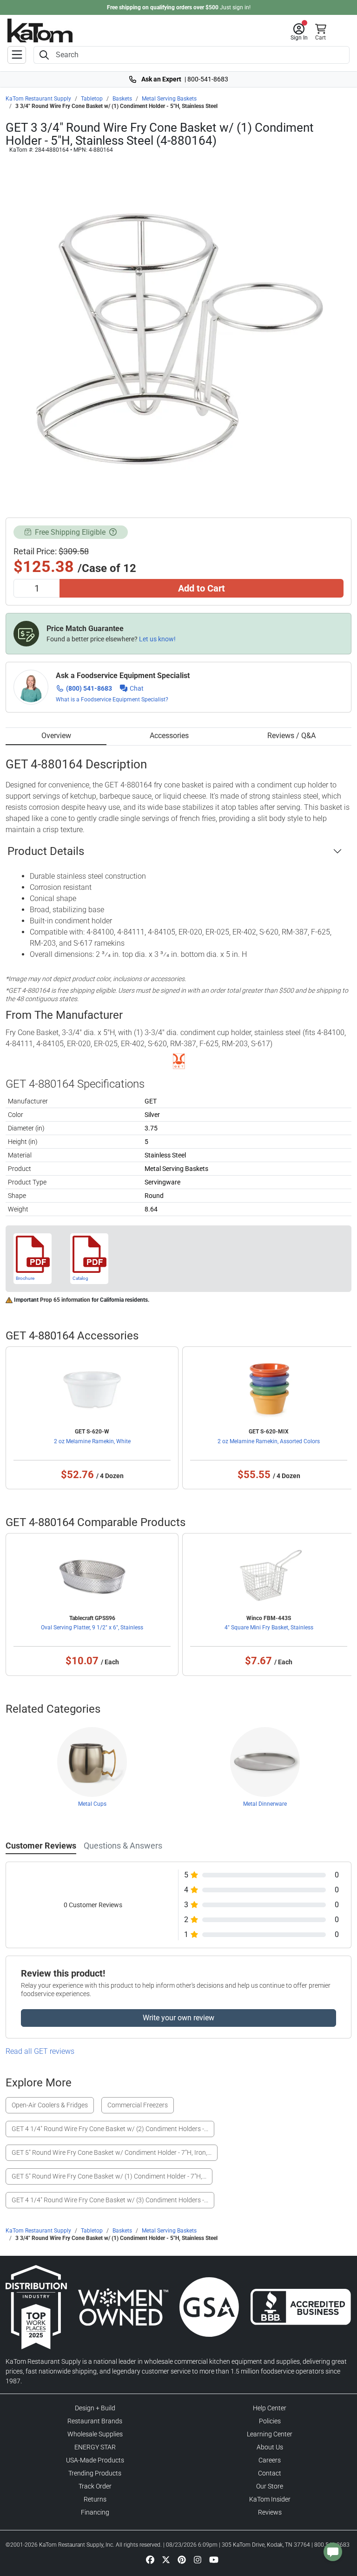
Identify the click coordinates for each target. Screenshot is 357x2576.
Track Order (95, 2486)
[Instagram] (198, 2559)
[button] (299, 32)
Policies (270, 2421)
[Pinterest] (182, 2559)
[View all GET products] (179, 1061)
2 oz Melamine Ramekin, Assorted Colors (269, 1441)
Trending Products (95, 2473)
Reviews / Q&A (291, 736)
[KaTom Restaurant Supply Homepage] (40, 30)
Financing (95, 2512)
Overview (56, 736)
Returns (95, 2499)
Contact (270, 2473)
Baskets (122, 99)
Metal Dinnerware (265, 1804)
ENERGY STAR (95, 2447)
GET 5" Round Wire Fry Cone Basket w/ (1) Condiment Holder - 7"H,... (109, 2176)
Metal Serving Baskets (169, 99)
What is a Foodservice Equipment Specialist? (112, 699)
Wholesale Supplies (95, 2434)
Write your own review (178, 2018)
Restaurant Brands (95, 2421)
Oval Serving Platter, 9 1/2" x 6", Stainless (92, 1628)
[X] (166, 2559)
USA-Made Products (95, 2460)
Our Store (270, 2486)
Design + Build (95, 2408)
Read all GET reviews (40, 2051)
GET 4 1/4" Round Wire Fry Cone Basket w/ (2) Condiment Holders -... (110, 2129)
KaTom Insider (270, 2499)
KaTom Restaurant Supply (38, 99)
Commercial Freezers (138, 2105)
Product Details (46, 851)
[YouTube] (214, 2559)
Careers (270, 2460)
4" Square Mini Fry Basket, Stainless (269, 1628)
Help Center (270, 2408)
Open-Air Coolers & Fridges (50, 2105)
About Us (270, 2447)
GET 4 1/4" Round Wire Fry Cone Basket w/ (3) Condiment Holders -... (110, 2200)
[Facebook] (150, 2559)
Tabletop (92, 99)
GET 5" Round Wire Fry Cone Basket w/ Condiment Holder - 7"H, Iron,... (112, 2152)
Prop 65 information (65, 1300)
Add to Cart (202, 588)
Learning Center (270, 2434)
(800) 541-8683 (89, 688)
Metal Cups (92, 1804)
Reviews (270, 2512)
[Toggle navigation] (17, 55)
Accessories (169, 736)
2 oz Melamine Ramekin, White (92, 1441)
